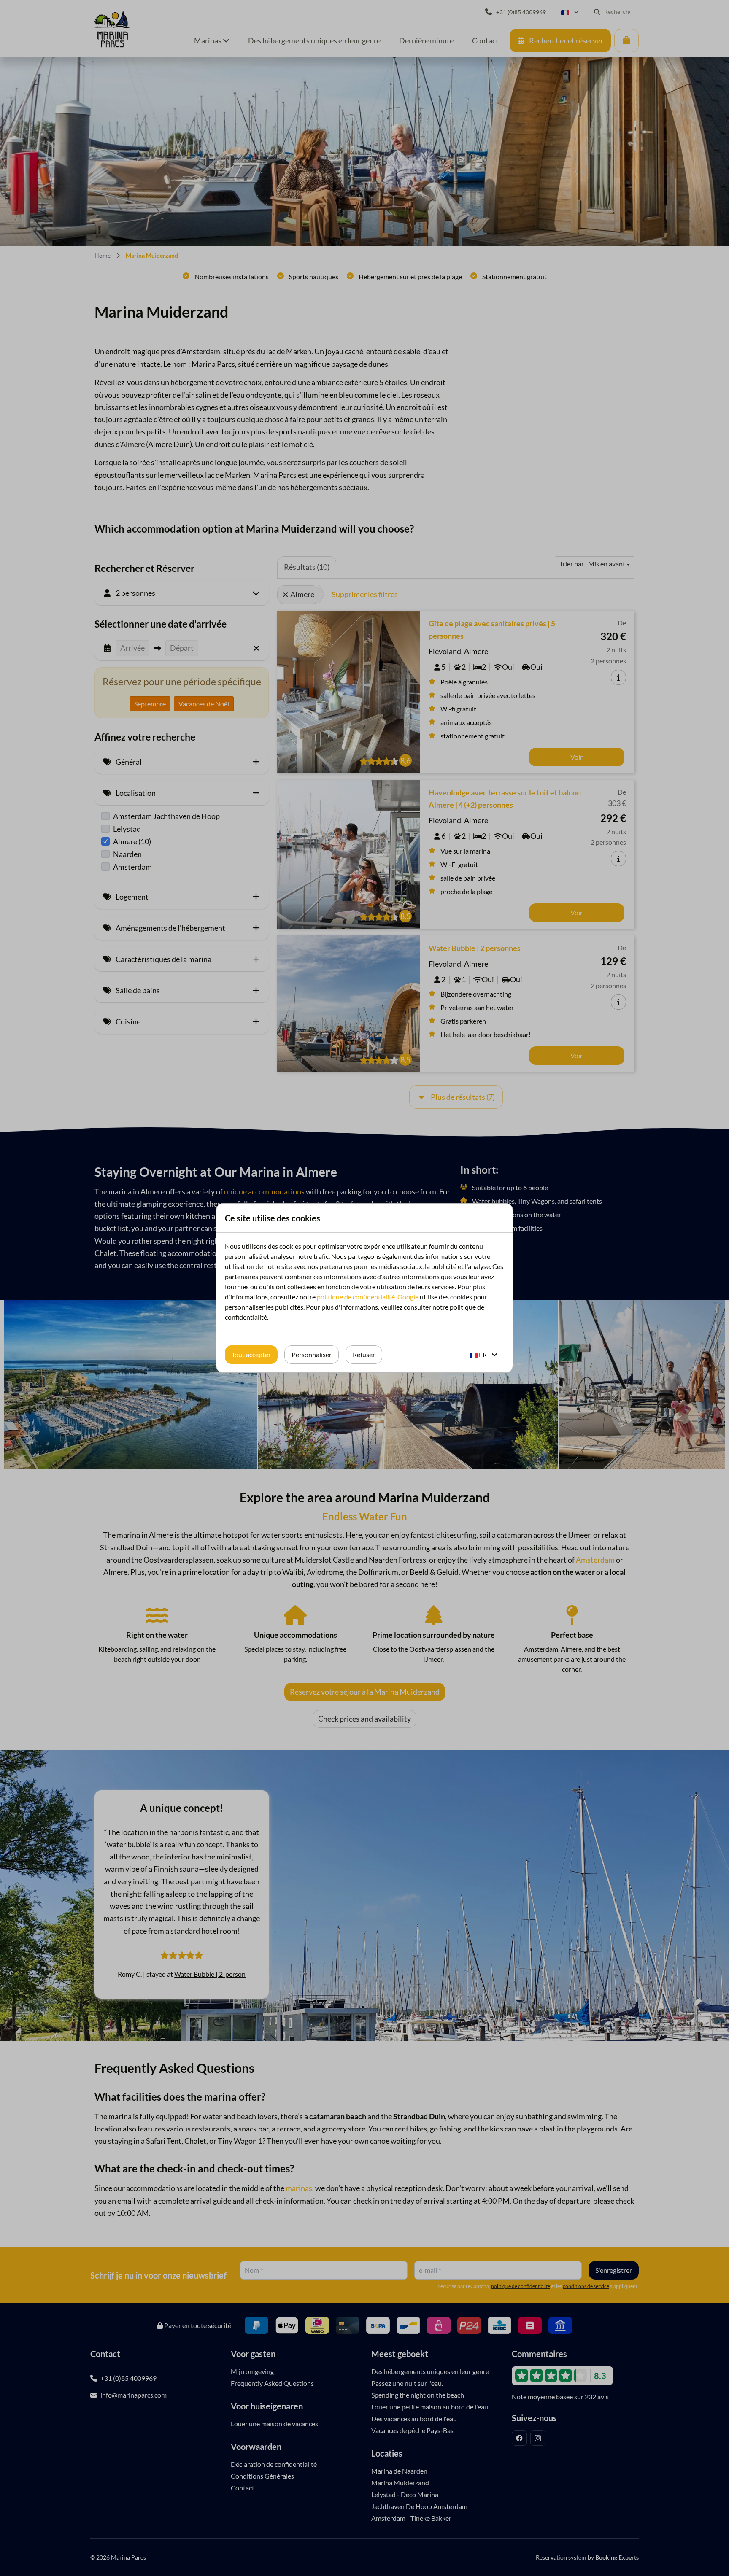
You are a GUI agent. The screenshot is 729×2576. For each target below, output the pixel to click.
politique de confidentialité (356, 1297)
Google (408, 1297)
